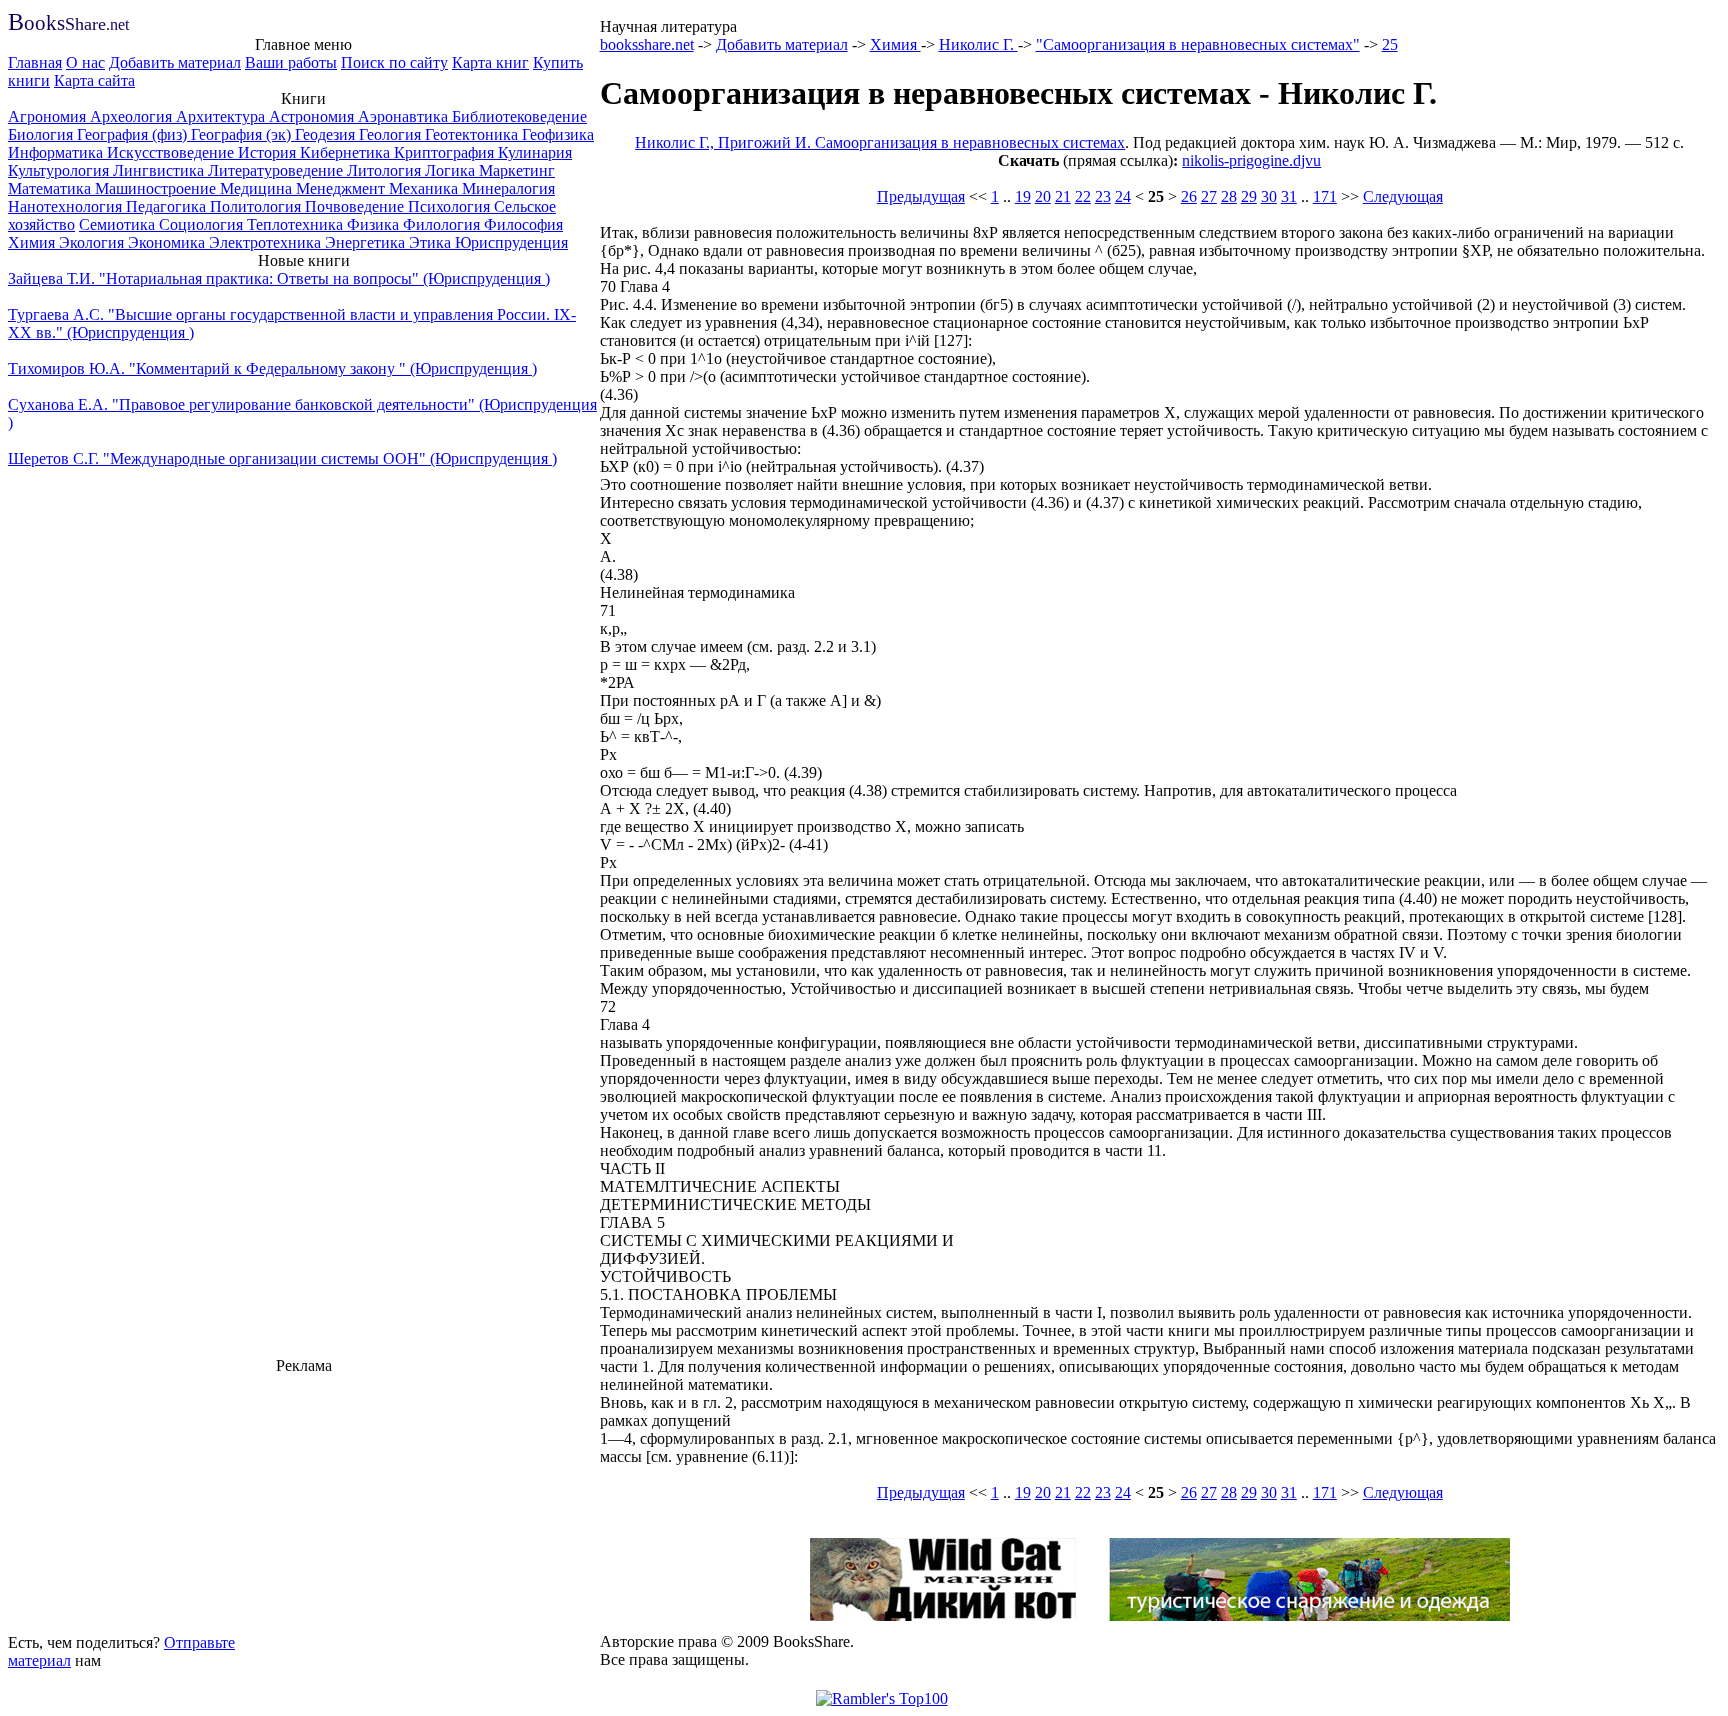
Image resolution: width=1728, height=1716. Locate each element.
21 (1063, 196)
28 (1229, 196)
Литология (386, 170)
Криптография (446, 152)
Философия (523, 224)
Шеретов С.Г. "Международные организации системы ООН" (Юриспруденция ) (282, 458)
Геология (392, 134)
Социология (203, 224)
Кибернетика (347, 152)
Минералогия (508, 188)
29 (1249, 196)
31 (1289, 196)
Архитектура (222, 116)
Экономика (168, 242)
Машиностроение (157, 188)
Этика (432, 242)
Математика (51, 188)
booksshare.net (647, 44)
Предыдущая (921, 196)
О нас (85, 62)
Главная (35, 62)
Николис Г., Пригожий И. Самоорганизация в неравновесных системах (880, 142)
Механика (425, 188)
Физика (375, 224)
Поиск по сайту (394, 62)
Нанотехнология (67, 206)
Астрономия (313, 116)
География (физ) (134, 134)
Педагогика (168, 206)
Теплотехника (297, 224)
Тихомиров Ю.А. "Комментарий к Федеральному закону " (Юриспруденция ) (272, 368)
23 (1103, 196)
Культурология (60, 170)
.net (68, 24)
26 (1189, 196)
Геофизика (558, 134)
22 (1083, 196)
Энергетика (367, 242)
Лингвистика (160, 170)
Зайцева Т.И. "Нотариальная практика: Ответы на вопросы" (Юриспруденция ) (279, 278)
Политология (257, 206)
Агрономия (49, 116)
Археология (133, 116)
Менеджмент (342, 188)
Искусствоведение (172, 152)
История (269, 152)
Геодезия (327, 134)
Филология (443, 224)
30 (1269, 196)
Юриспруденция (511, 242)
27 (1209, 196)
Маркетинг (517, 170)
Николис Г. (978, 44)
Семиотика (119, 224)
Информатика (57, 152)
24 (1123, 196)
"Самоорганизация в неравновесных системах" (1198, 44)
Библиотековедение (519, 116)
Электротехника (267, 242)
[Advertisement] (304, 1501)
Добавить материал (175, 62)
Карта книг (490, 62)
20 (1043, 196)
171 (1325, 196)
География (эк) (243, 134)
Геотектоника (473, 134)
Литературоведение (277, 170)
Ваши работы (291, 62)
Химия (33, 242)
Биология (42, 134)
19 (1023, 196)
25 (1390, 44)
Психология (451, 206)
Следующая (1403, 196)
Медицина (258, 188)
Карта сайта (94, 80)
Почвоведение (356, 206)
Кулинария (535, 152)
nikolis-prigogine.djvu (1251, 160)
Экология (93, 242)
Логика (452, 170)
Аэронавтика (405, 116)
